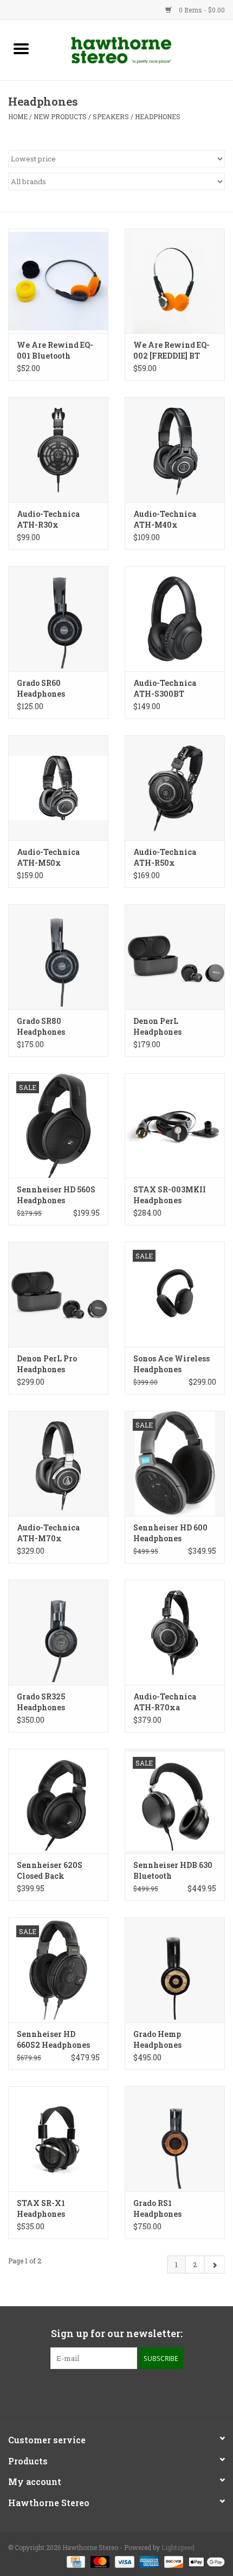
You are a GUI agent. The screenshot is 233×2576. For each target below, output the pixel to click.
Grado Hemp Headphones (157, 2039)
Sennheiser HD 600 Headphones (170, 1533)
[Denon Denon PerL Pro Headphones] (58, 1294)
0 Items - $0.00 (201, 10)
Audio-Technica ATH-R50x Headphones (165, 858)
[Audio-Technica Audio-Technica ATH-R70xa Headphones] (175, 1632)
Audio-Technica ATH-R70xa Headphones (165, 1702)
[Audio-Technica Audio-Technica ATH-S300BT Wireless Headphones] (175, 619)
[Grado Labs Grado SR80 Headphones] (58, 957)
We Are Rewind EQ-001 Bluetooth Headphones (55, 351)
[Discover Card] (173, 2561)
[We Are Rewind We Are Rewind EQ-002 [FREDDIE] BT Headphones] (175, 281)
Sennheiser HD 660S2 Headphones (53, 2039)
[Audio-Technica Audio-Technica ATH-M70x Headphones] (58, 1463)
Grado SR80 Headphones (41, 1026)
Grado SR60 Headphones (41, 688)
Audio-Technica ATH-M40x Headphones (165, 520)
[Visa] (123, 2561)
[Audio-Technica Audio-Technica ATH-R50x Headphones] (175, 788)
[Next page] (214, 2264)
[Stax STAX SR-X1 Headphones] (58, 2139)
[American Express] (148, 2561)
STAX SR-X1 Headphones (41, 2208)
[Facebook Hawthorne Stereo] (107, 2391)
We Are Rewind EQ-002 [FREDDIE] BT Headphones (171, 351)
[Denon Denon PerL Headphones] (175, 957)
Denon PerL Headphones (157, 1026)
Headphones (158, 116)
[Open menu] (21, 48)
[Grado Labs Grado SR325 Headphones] (58, 1632)
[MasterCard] (99, 2561)
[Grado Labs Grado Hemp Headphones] (175, 1970)
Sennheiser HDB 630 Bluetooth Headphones (173, 1871)
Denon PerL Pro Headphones (47, 1364)
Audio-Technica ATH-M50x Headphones (48, 858)
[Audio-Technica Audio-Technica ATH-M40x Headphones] (175, 450)
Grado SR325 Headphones (41, 1702)
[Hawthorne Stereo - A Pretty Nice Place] (138, 49)
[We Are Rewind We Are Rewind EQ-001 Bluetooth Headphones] (58, 281)
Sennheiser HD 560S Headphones (56, 1195)
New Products (60, 116)
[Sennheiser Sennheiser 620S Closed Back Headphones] (58, 1801)
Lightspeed (178, 2547)
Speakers (111, 116)
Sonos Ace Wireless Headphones (171, 1364)
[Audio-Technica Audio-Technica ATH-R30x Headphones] (58, 450)
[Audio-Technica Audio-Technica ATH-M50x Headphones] (58, 788)
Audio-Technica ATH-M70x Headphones (48, 1533)
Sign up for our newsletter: (117, 2334)
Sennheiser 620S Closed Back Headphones (50, 1871)
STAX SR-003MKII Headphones (170, 1195)
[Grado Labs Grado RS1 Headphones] (175, 2139)
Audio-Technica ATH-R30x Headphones (48, 520)
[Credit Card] (75, 2561)
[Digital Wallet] (205, 2561)
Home (18, 116)
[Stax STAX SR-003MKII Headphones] (175, 1126)
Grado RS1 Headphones (157, 2208)
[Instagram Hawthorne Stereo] (126, 2391)
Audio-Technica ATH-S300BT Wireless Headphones (165, 689)
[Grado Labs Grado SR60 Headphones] (58, 619)
